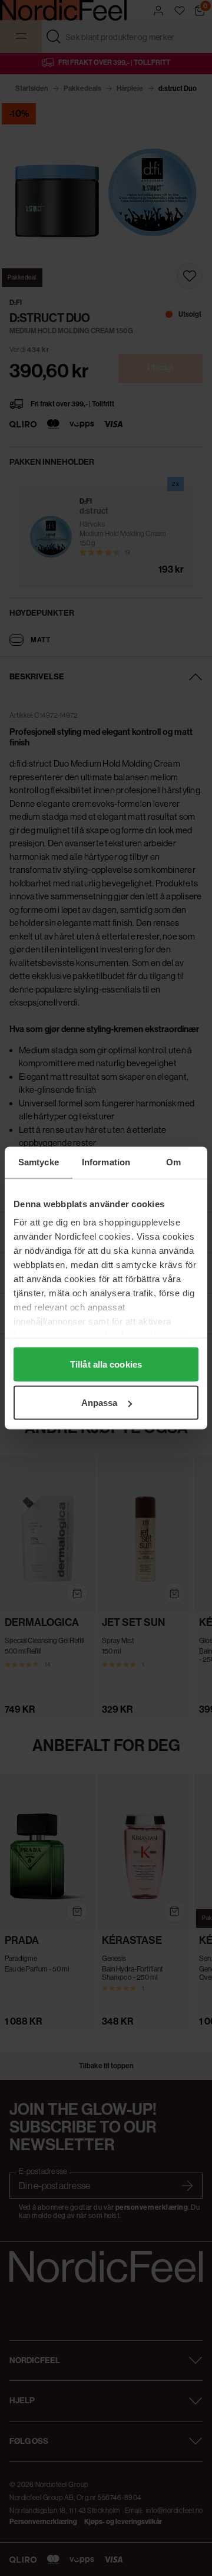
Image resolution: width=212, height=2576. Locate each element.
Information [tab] (106, 1162)
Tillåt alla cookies (106, 1364)
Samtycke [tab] (39, 1162)
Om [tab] (173, 1162)
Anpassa (100, 1403)
